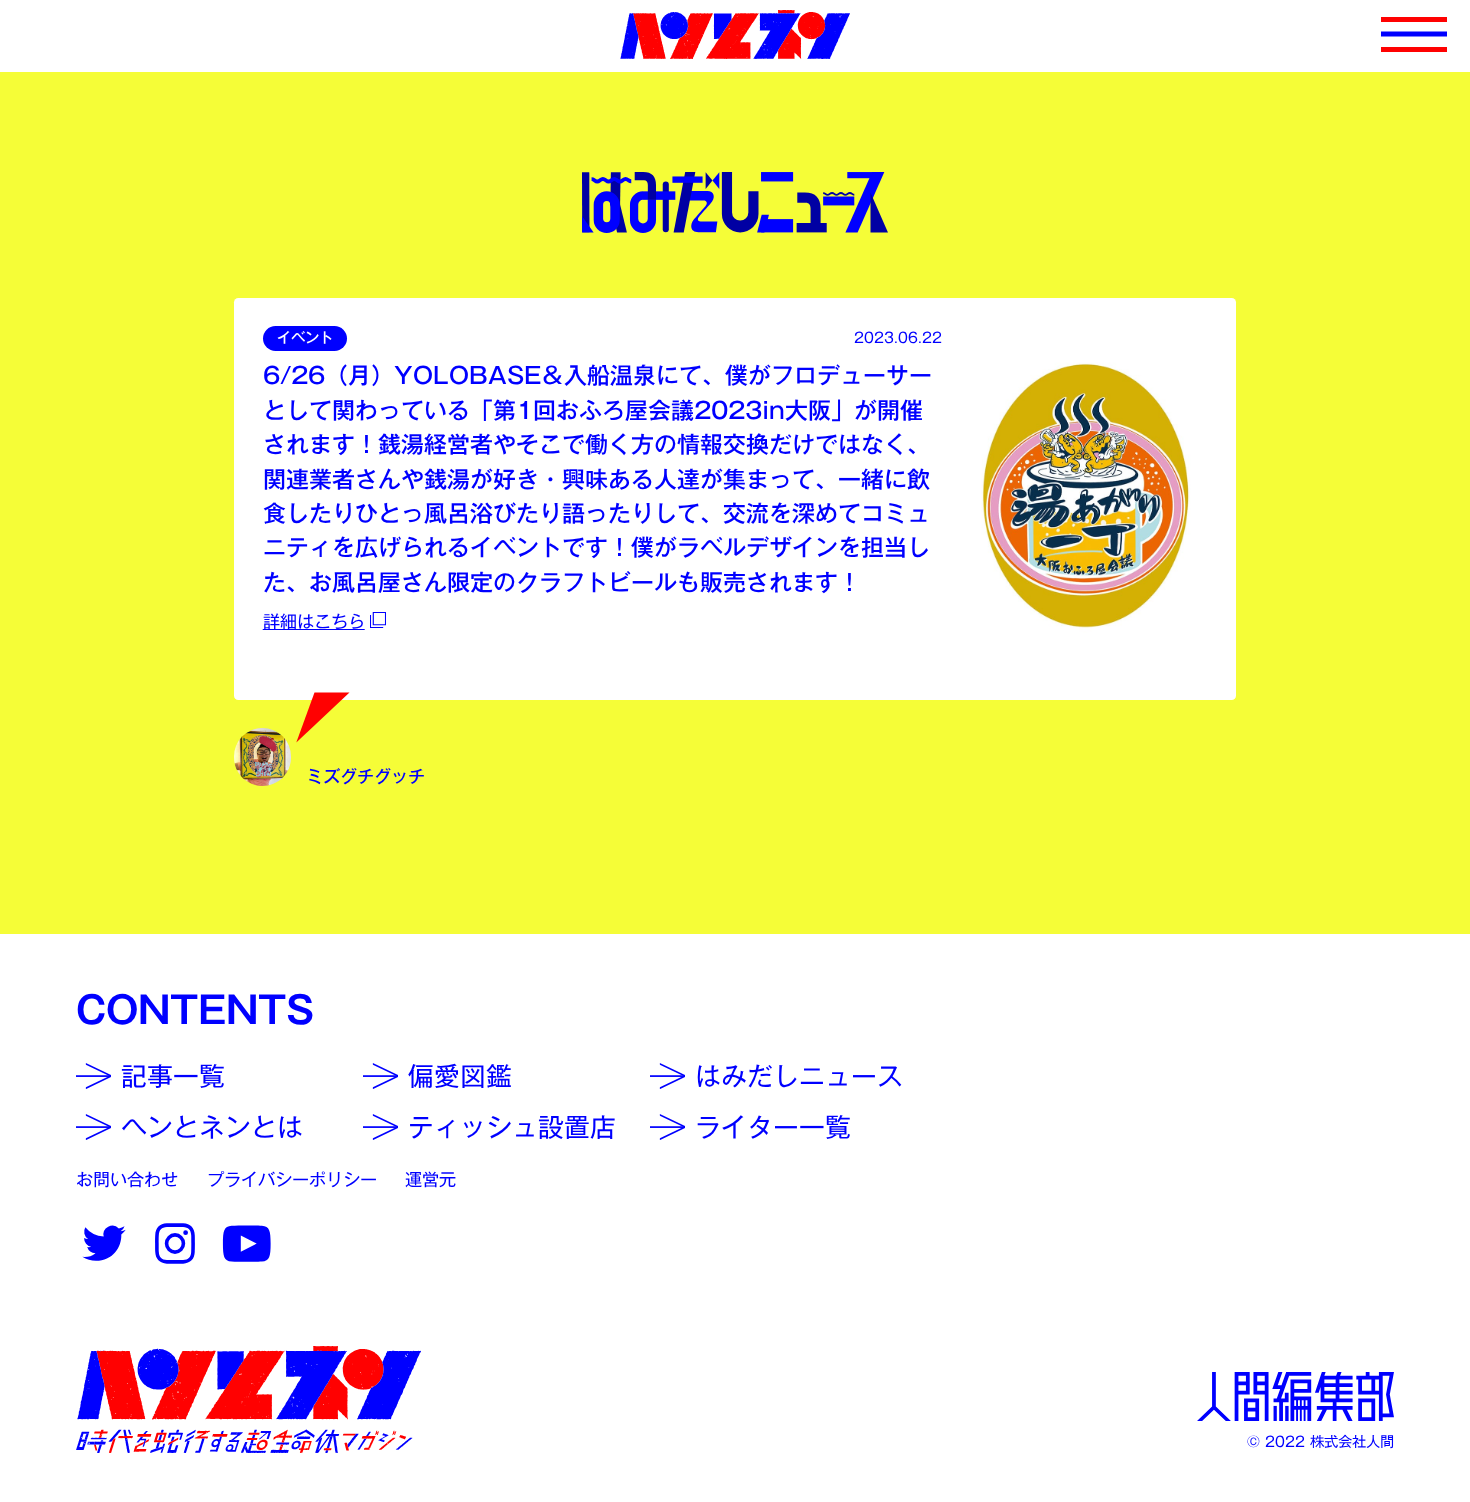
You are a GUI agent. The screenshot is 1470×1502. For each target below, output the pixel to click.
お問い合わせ (127, 1179)
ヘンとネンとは (212, 1127)
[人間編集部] (1295, 1396)
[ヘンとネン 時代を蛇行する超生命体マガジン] (248, 1399)
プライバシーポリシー (292, 1179)
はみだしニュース (799, 1076)
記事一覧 (173, 1076)
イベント (305, 337)
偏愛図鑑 (460, 1076)
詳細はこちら (314, 621)
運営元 (430, 1179)
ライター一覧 (773, 1127)
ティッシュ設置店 (512, 1127)
